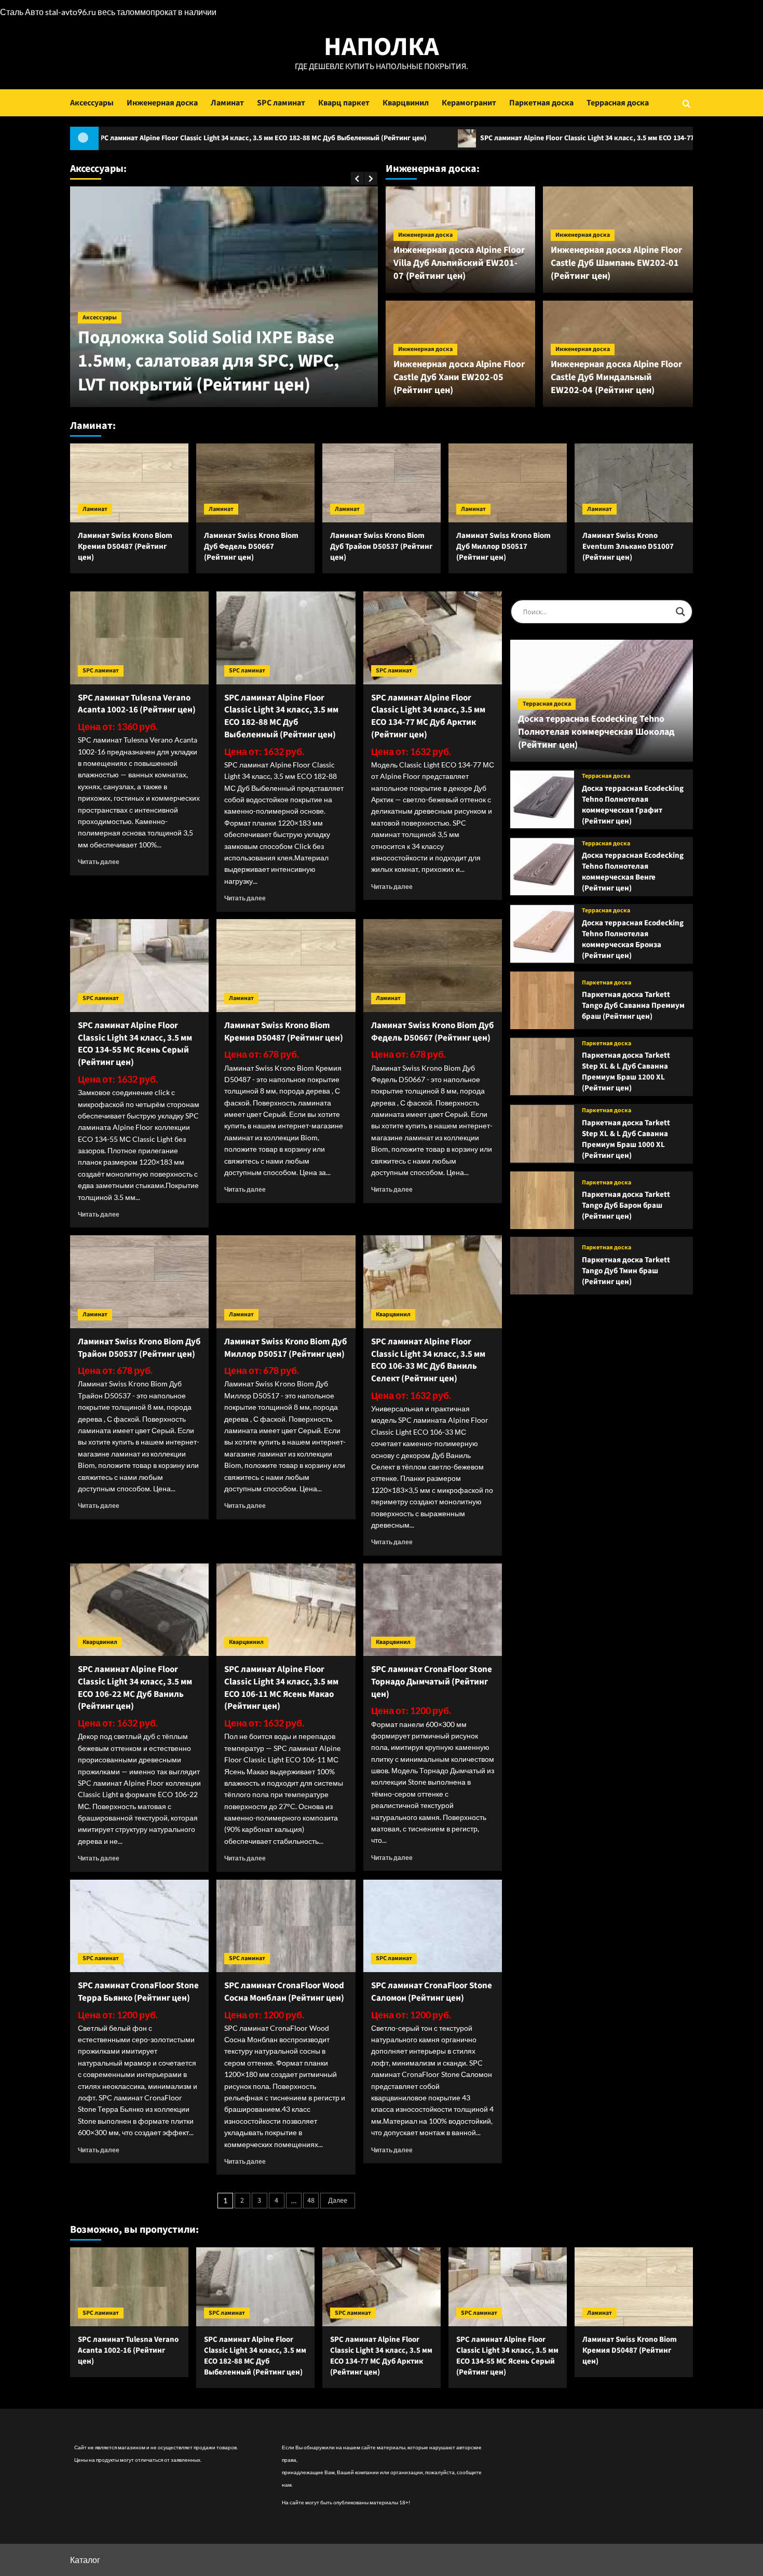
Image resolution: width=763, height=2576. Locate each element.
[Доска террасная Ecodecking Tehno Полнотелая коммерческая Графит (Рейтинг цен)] (542, 799)
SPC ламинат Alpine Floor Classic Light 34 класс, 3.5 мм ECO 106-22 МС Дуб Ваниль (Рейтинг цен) (135, 1688)
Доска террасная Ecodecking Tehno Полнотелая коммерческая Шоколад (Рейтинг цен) (596, 732)
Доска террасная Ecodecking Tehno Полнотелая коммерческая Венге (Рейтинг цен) (633, 872)
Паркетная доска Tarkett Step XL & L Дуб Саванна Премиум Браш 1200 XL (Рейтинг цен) (626, 1072)
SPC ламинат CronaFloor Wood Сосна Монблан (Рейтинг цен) (284, 1992)
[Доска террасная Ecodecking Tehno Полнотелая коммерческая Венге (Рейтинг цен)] (542, 867)
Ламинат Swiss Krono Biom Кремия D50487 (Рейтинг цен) (125, 547)
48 (311, 2201)
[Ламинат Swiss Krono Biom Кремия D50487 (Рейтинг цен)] (129, 483)
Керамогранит (469, 103)
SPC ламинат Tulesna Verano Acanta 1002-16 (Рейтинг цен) (137, 704)
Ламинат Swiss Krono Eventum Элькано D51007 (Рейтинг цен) (628, 547)
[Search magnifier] (680, 612)
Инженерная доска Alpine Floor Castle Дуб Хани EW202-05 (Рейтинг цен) (459, 377)
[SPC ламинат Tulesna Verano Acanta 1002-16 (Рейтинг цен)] (139, 638)
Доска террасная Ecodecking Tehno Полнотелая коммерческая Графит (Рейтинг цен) (633, 805)
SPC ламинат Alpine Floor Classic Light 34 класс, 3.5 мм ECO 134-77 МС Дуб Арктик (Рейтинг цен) (492, 138)
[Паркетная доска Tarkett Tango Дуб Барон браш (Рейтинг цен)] (542, 1200)
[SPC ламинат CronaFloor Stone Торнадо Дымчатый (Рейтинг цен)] (433, 1610)
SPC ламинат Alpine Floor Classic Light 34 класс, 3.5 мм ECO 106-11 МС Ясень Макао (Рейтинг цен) (281, 1688)
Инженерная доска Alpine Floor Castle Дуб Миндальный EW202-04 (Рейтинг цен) (616, 377)
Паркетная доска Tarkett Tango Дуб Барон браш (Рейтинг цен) (626, 1205)
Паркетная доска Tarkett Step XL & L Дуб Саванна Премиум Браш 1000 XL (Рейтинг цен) (626, 1139)
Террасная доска (618, 103)
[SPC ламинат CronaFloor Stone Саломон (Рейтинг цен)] (433, 1926)
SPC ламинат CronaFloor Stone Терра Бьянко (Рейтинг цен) (138, 1992)
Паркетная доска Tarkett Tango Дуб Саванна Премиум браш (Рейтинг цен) (633, 1006)
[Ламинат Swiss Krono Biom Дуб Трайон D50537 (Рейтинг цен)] (382, 483)
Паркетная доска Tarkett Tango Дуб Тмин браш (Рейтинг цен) (626, 1271)
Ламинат (227, 103)
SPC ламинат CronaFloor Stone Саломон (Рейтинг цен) (432, 1992)
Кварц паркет (344, 103)
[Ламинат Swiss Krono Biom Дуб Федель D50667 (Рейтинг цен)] (255, 483)
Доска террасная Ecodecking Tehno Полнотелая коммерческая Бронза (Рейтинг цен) (633, 939)
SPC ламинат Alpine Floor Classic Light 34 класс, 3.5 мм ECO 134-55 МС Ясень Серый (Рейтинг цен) (135, 1044)
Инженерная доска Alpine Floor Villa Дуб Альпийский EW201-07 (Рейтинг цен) (459, 263)
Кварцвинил (406, 103)
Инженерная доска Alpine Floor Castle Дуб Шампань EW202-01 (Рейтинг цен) (616, 263)
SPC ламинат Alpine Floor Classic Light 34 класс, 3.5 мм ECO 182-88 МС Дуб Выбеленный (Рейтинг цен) (281, 716)
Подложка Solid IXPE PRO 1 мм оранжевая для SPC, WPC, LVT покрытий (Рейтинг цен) (245, 361)
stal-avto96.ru (71, 12)
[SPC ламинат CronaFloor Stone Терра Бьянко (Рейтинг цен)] (139, 1926)
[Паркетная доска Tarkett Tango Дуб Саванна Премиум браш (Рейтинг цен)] (542, 1000)
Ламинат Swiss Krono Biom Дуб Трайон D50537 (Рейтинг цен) (381, 547)
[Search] (686, 103)
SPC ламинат (281, 103)
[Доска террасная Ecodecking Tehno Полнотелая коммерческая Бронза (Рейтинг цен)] (542, 934)
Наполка (382, 47)
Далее (338, 2201)
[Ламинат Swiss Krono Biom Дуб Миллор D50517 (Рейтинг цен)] (508, 483)
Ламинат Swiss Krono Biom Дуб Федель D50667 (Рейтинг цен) (251, 547)
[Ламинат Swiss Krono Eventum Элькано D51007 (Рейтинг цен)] (634, 483)
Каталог (85, 2560)
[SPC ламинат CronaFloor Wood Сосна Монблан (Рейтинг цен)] (286, 1926)
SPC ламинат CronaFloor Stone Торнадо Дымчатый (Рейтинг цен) (432, 1682)
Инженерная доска (162, 103)
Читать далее (99, 862)
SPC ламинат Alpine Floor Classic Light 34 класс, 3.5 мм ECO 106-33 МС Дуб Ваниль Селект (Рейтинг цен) (428, 1360)
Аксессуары (92, 103)
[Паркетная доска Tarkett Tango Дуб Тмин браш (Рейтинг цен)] (542, 1266)
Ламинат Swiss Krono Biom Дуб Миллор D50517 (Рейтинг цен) (503, 547)
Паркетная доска (541, 103)
